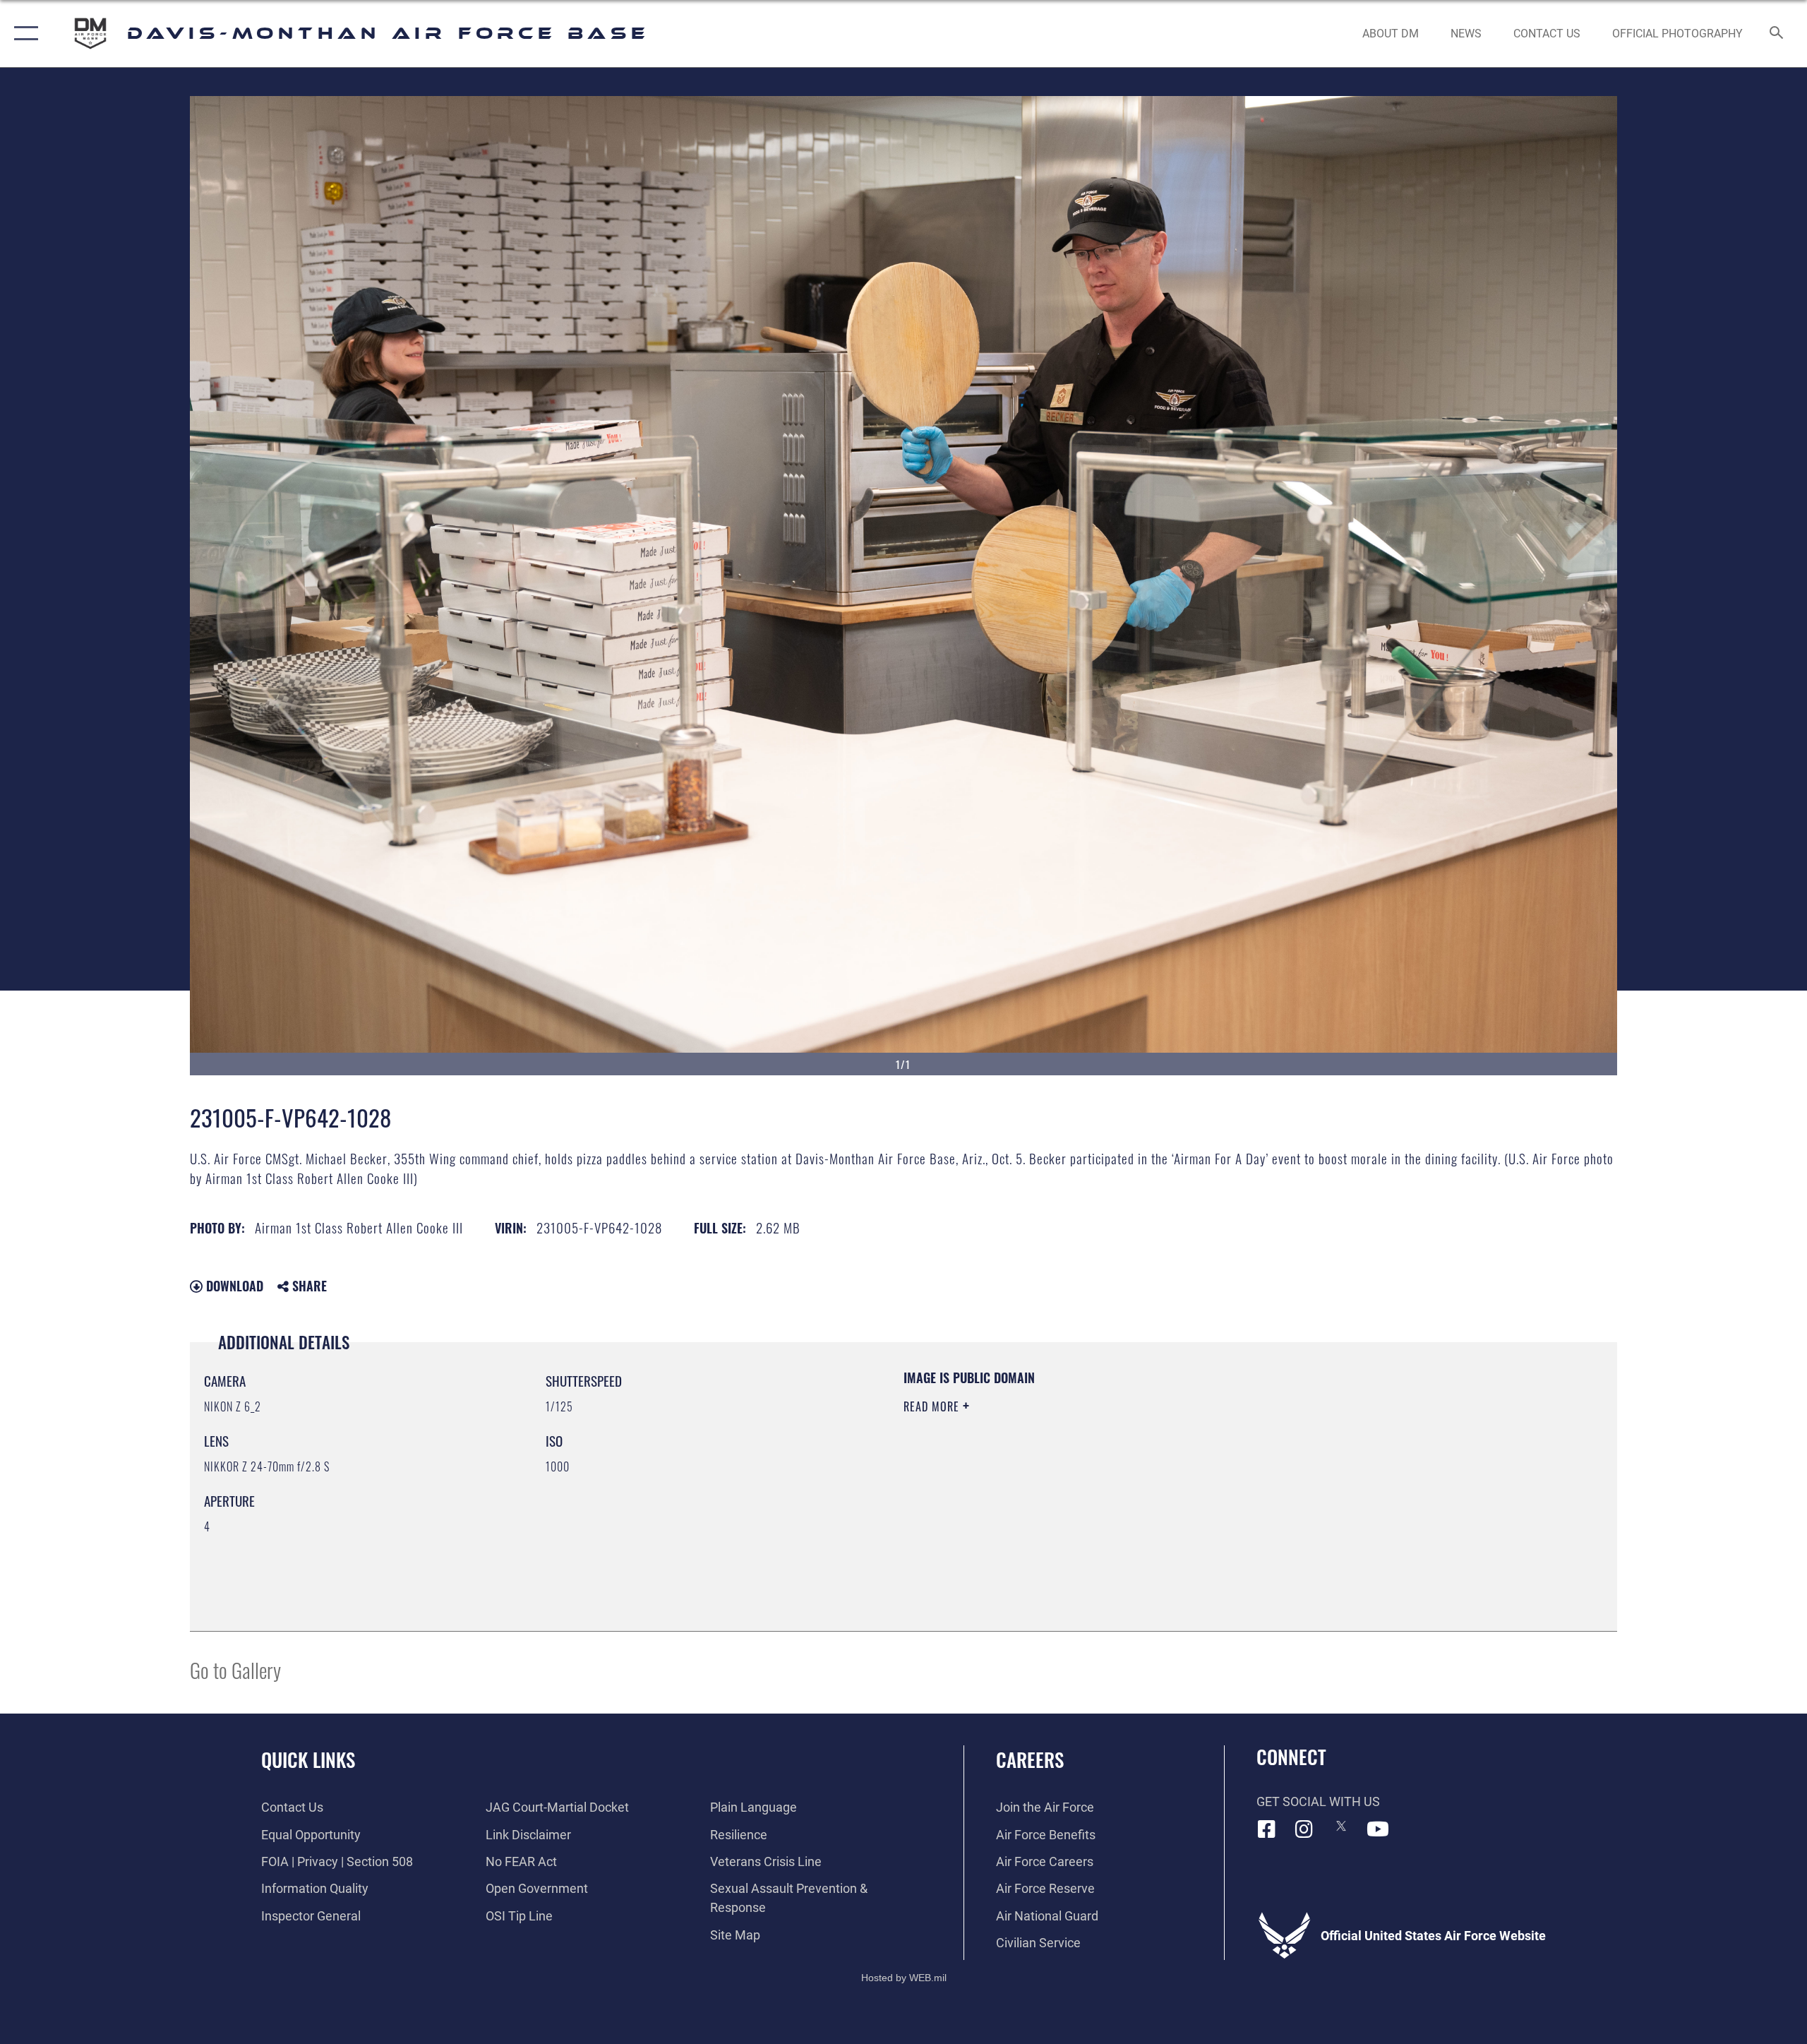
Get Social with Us (1318, 1801)
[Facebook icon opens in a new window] (1267, 1829)
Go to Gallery (235, 1669)
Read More (933, 1406)
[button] (23, 34)
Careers (1030, 1759)
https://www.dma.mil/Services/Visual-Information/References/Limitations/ (1069, 1476)
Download (233, 1286)
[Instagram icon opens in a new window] (1304, 1829)
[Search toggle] (1777, 34)
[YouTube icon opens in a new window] (1378, 1829)
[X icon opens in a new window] (1341, 1826)
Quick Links (308, 1759)
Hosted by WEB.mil (904, 1978)
